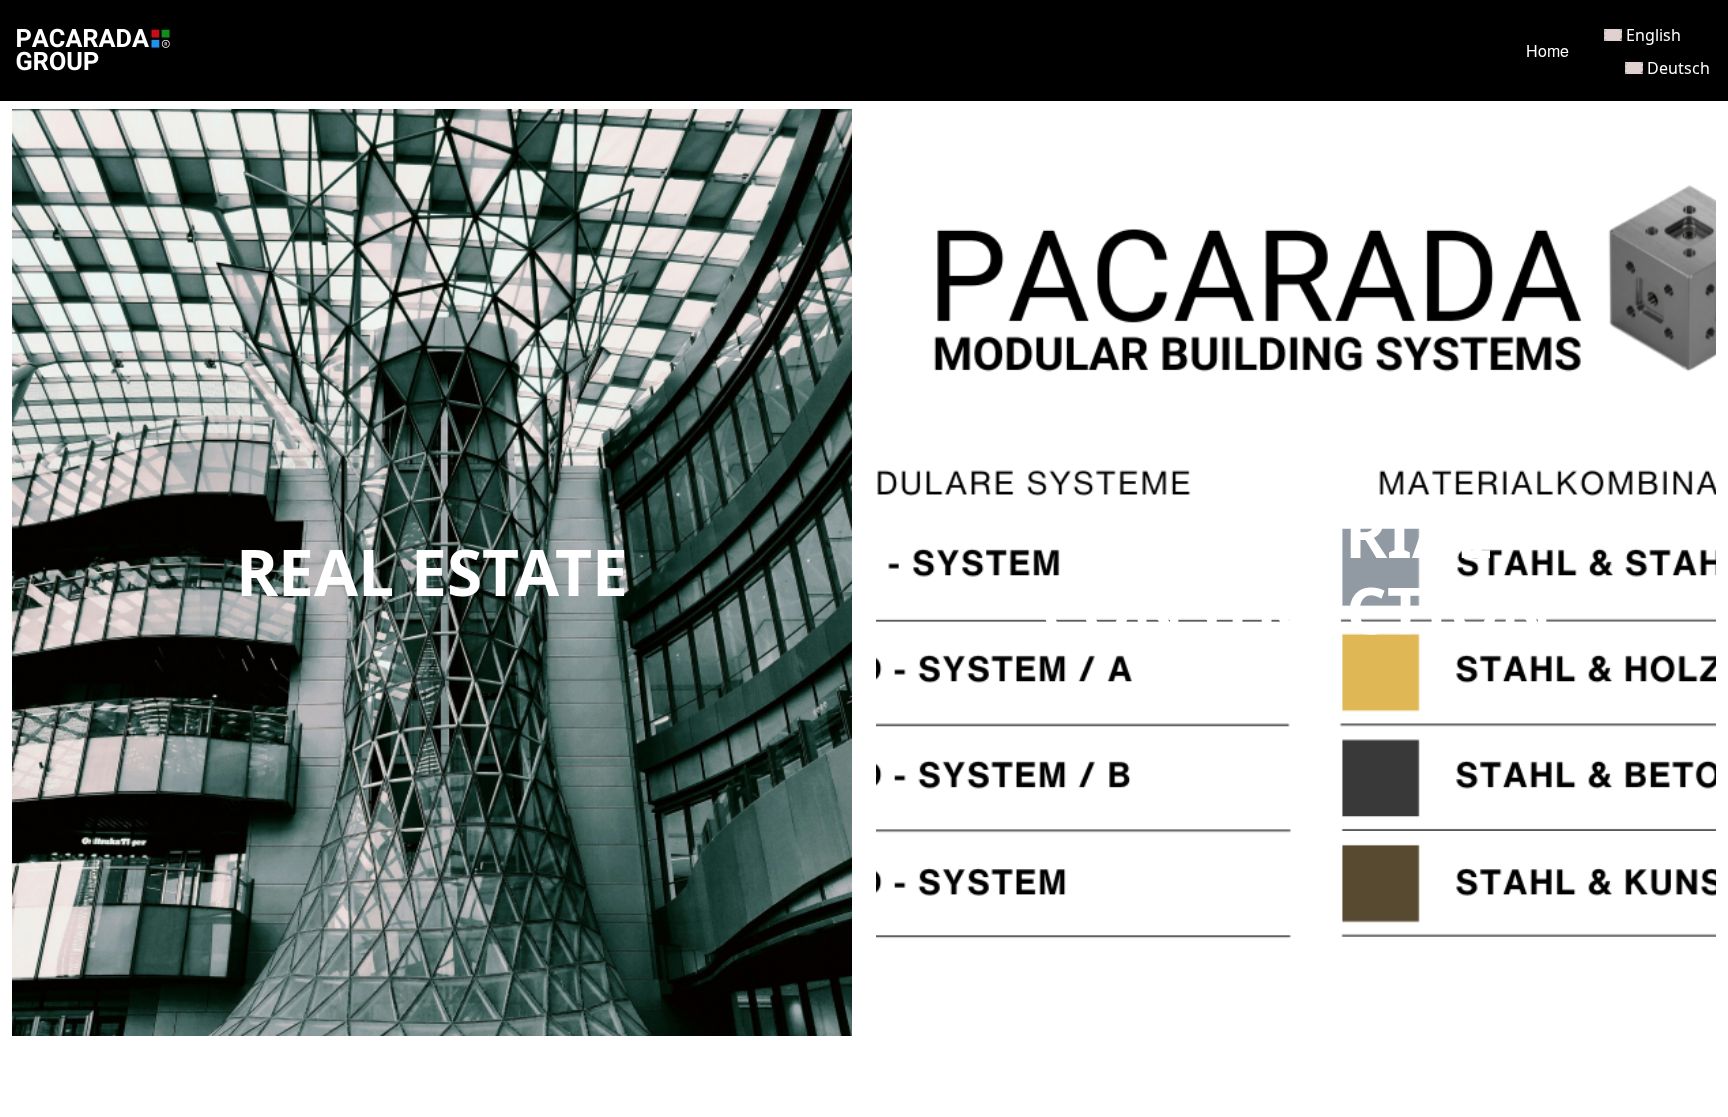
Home (1547, 50)
